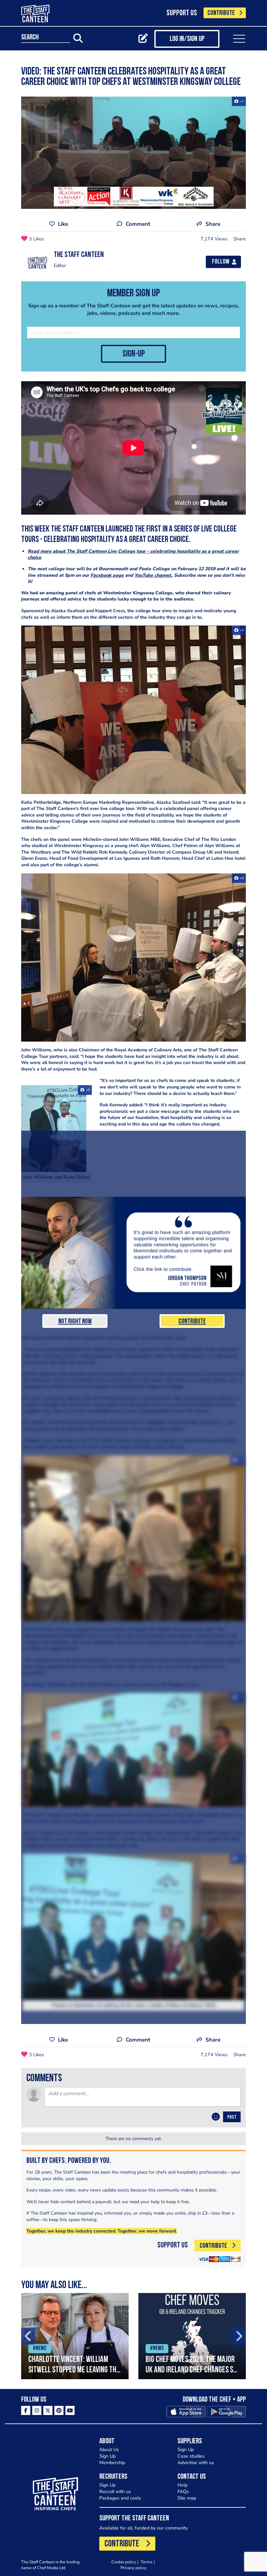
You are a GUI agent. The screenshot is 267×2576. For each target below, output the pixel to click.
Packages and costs (120, 2498)
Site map (187, 2498)
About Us (109, 2450)
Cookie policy (124, 2562)
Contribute (192, 1322)
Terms (147, 2562)
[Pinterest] (59, 2410)
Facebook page (107, 575)
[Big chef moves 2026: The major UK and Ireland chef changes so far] (192, 2336)
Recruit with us (115, 2492)
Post (232, 2117)
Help (183, 2485)
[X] (48, 2410)
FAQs (183, 2492)
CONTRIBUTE (221, 13)
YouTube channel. (154, 575)
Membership (112, 2463)
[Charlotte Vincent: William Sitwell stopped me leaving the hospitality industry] (75, 2336)
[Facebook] (26, 2410)
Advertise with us (196, 2463)
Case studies (191, 2456)
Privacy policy (133, 2568)
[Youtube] (70, 2410)
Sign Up (107, 2456)
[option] (75, 2336)
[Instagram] (37, 2410)
